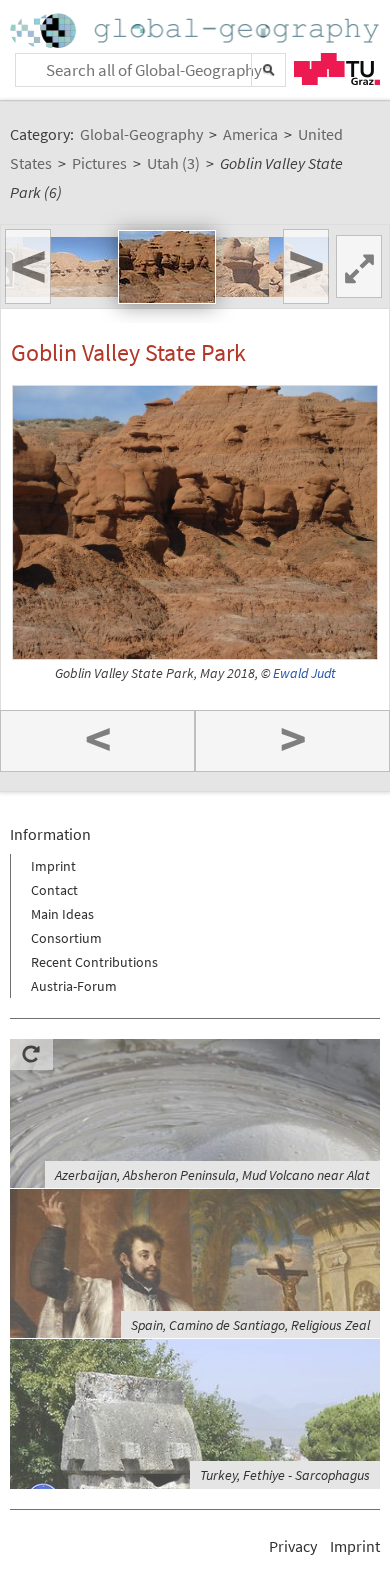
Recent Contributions (94, 962)
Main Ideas (62, 914)
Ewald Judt (304, 673)
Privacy (293, 1546)
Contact (54, 890)
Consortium (66, 938)
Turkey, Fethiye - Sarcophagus (285, 1475)
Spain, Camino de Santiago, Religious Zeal (250, 1325)
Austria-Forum (74, 986)
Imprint (53, 866)
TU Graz (337, 69)
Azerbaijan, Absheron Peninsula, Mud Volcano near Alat (212, 1175)
